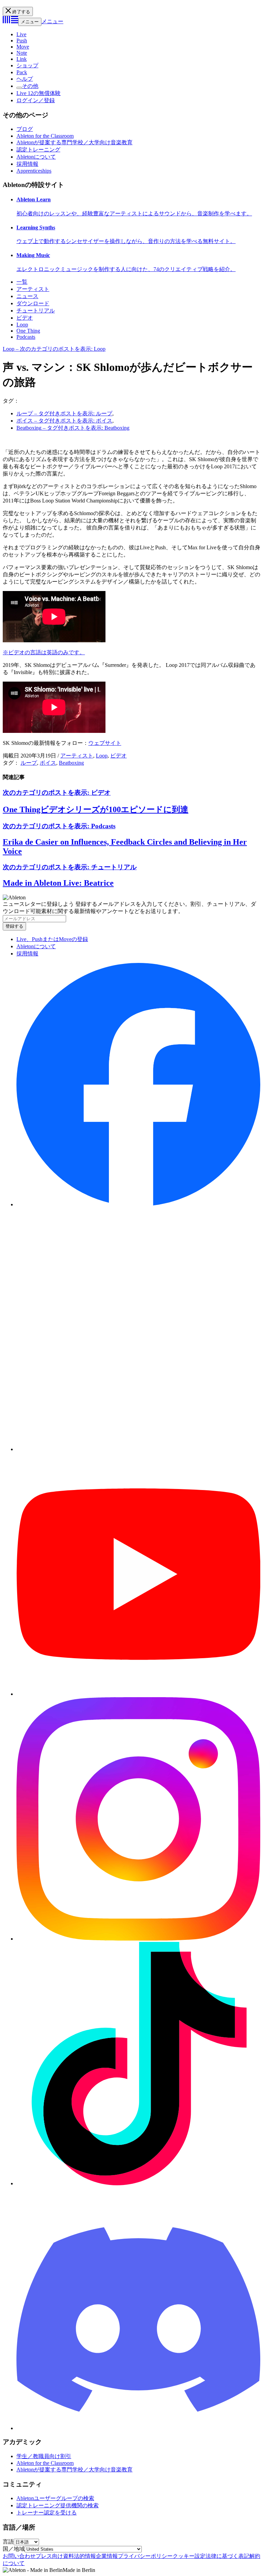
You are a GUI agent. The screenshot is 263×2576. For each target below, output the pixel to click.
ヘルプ (25, 79)
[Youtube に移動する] (138, 1694)
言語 (8, 2542)
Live (21, 34)
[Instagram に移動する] (138, 1939)
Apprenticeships (34, 171)
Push (22, 41)
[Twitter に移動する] (138, 1449)
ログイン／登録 (36, 100)
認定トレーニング (38, 150)
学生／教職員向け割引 (44, 2456)
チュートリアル (36, 311)
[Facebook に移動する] (138, 1204)
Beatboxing (71, 763)
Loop (22, 325)
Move (23, 47)
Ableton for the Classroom (45, 136)
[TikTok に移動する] (138, 2183)
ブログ (25, 129)
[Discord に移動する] (138, 2428)
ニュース (27, 296)
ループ (29, 763)
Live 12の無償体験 (39, 93)
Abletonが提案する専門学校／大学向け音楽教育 (74, 142)
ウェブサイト (105, 743)
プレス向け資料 (55, 2556)
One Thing (28, 331)
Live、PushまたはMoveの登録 (52, 939)
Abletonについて (36, 157)
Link (22, 59)
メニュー (30, 22)
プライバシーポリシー (145, 2556)
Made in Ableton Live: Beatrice (58, 883)
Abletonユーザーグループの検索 (55, 2498)
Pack (22, 72)
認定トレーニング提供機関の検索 (58, 2505)
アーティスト (33, 289)
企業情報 (107, 2556)
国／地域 (14, 2549)
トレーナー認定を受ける (47, 2513)
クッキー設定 (189, 2556)
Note (22, 53)
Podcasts (26, 337)
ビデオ (25, 318)
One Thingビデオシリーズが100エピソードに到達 (96, 809)
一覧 (22, 282)
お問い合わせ (19, 2556)
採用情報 (27, 164)
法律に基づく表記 (227, 2556)
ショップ (27, 65)
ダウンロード (33, 303)
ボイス (48, 763)
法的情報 (85, 2556)
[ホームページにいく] (10, 21)
